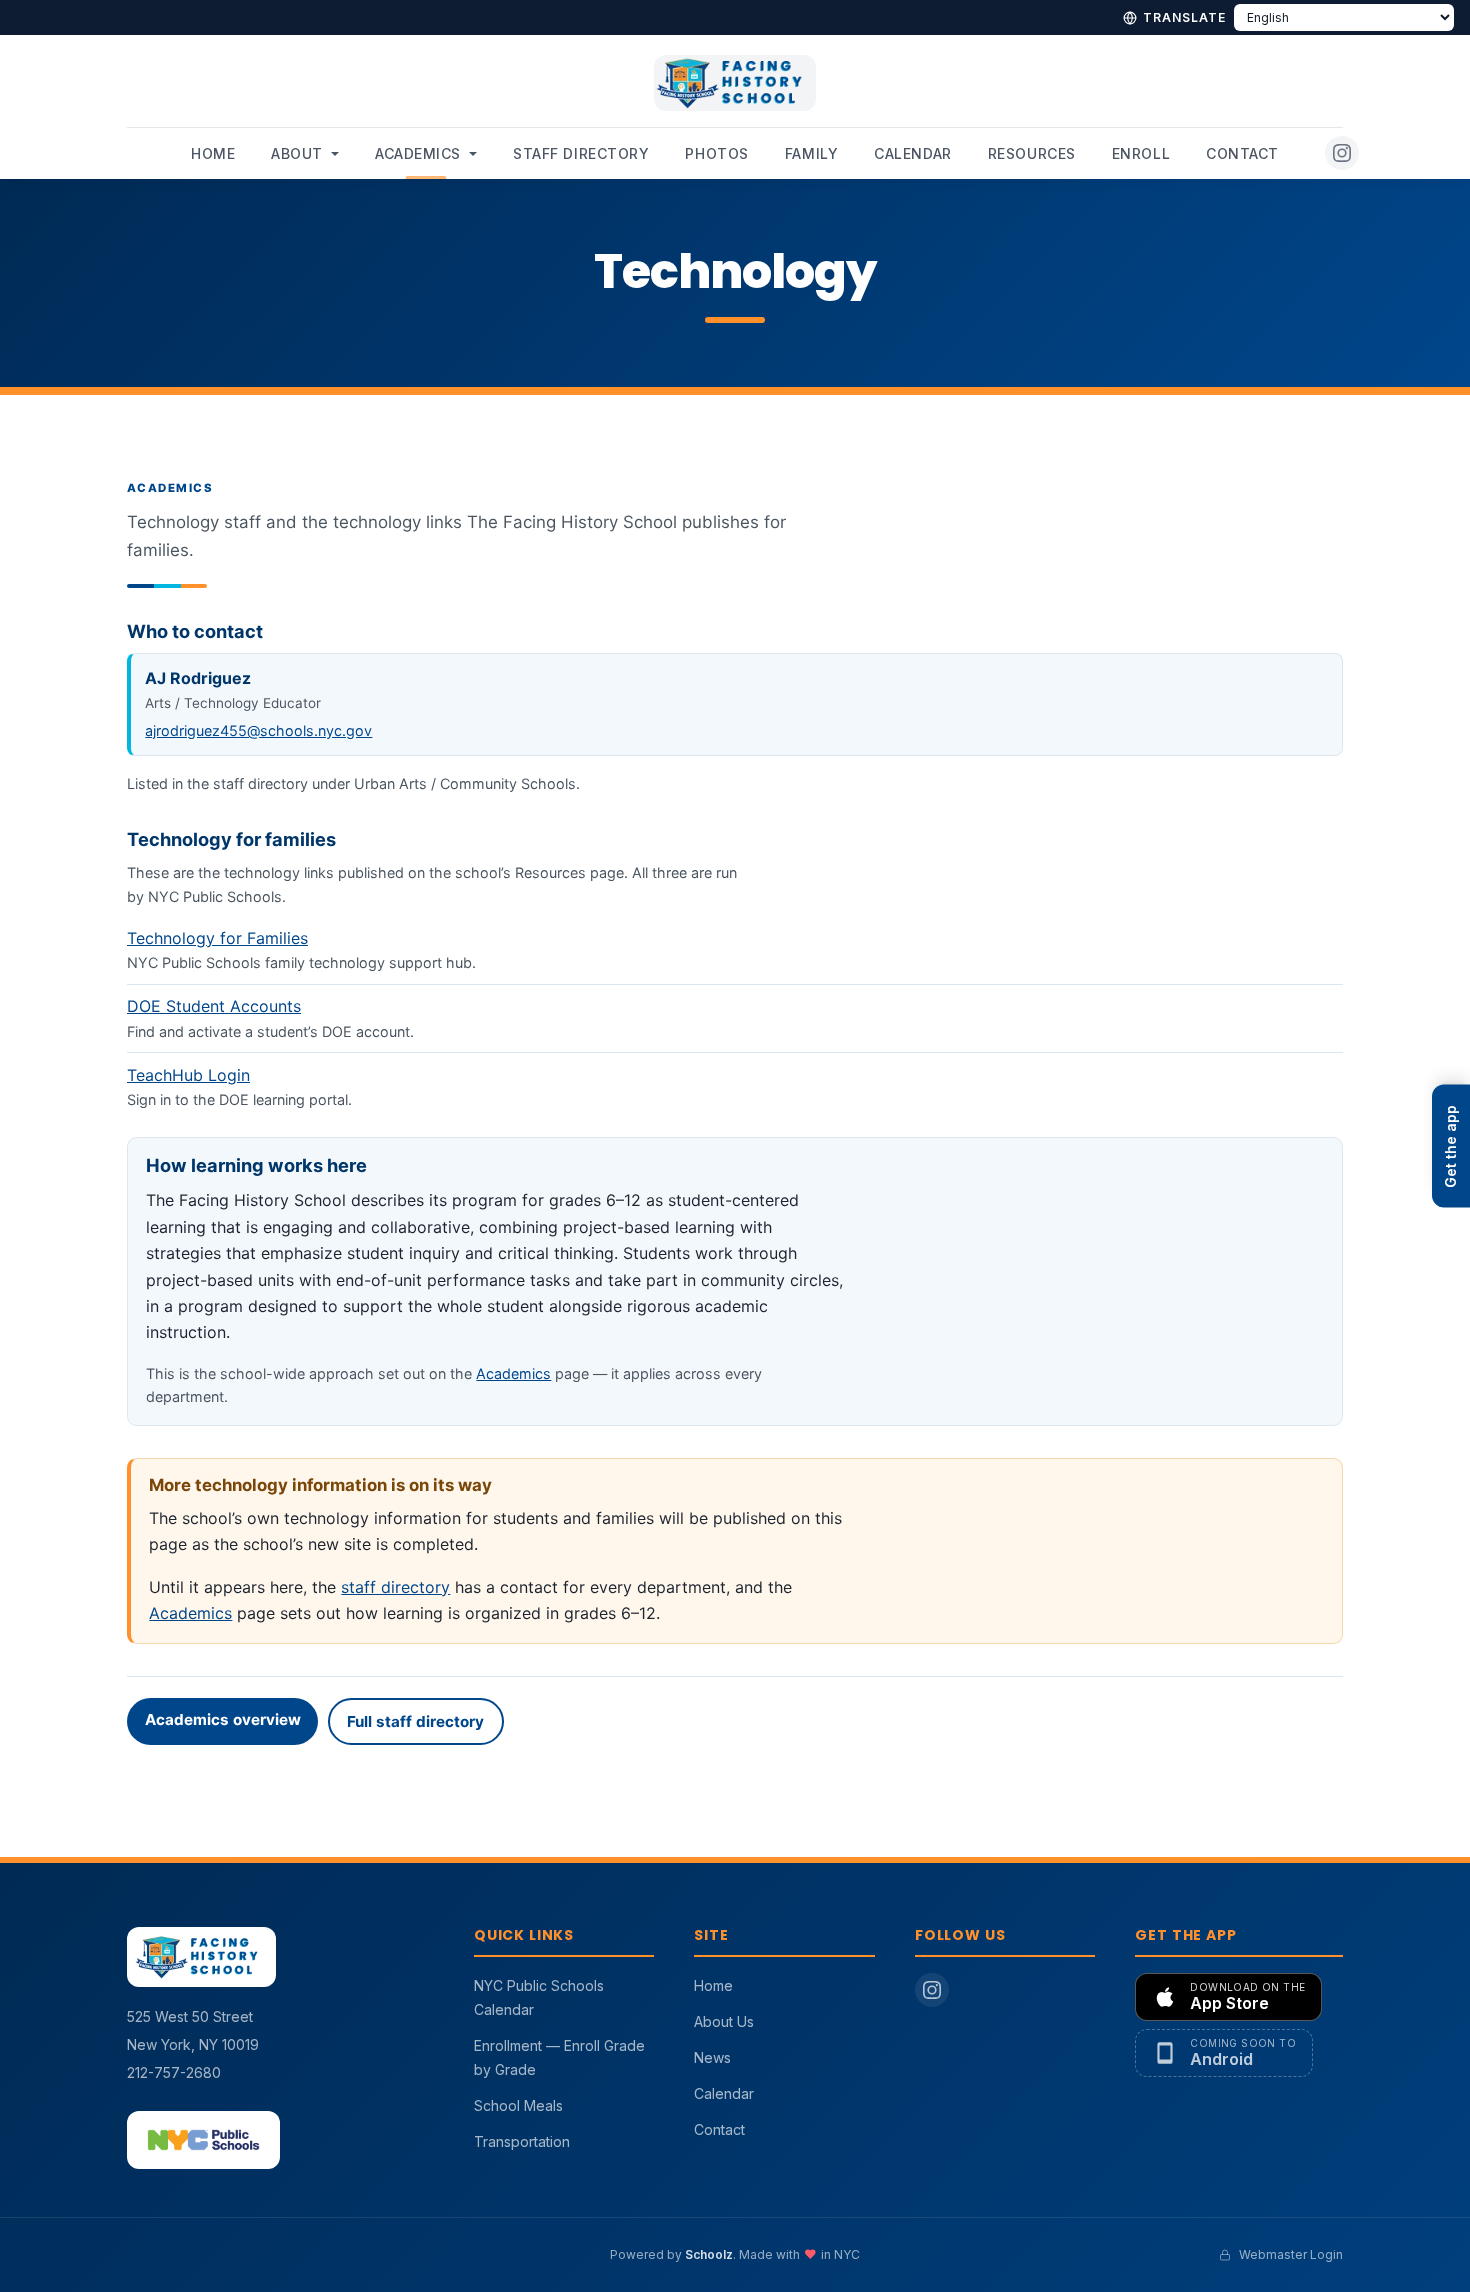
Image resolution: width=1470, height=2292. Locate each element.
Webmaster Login (1291, 2254)
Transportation (522, 2141)
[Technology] (735, 1126)
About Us (724, 2021)
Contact (1242, 153)
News (712, 2057)
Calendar (912, 153)
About (297, 153)
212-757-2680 (174, 2072)
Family (811, 153)
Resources (1032, 153)
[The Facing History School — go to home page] (735, 91)
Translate (1184, 17)
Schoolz (709, 2254)
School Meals (518, 2105)
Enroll (1141, 153)
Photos (716, 153)
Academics (418, 153)
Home (213, 153)
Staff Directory (581, 153)
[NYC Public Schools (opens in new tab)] (203, 2140)
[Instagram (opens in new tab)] (1342, 153)
